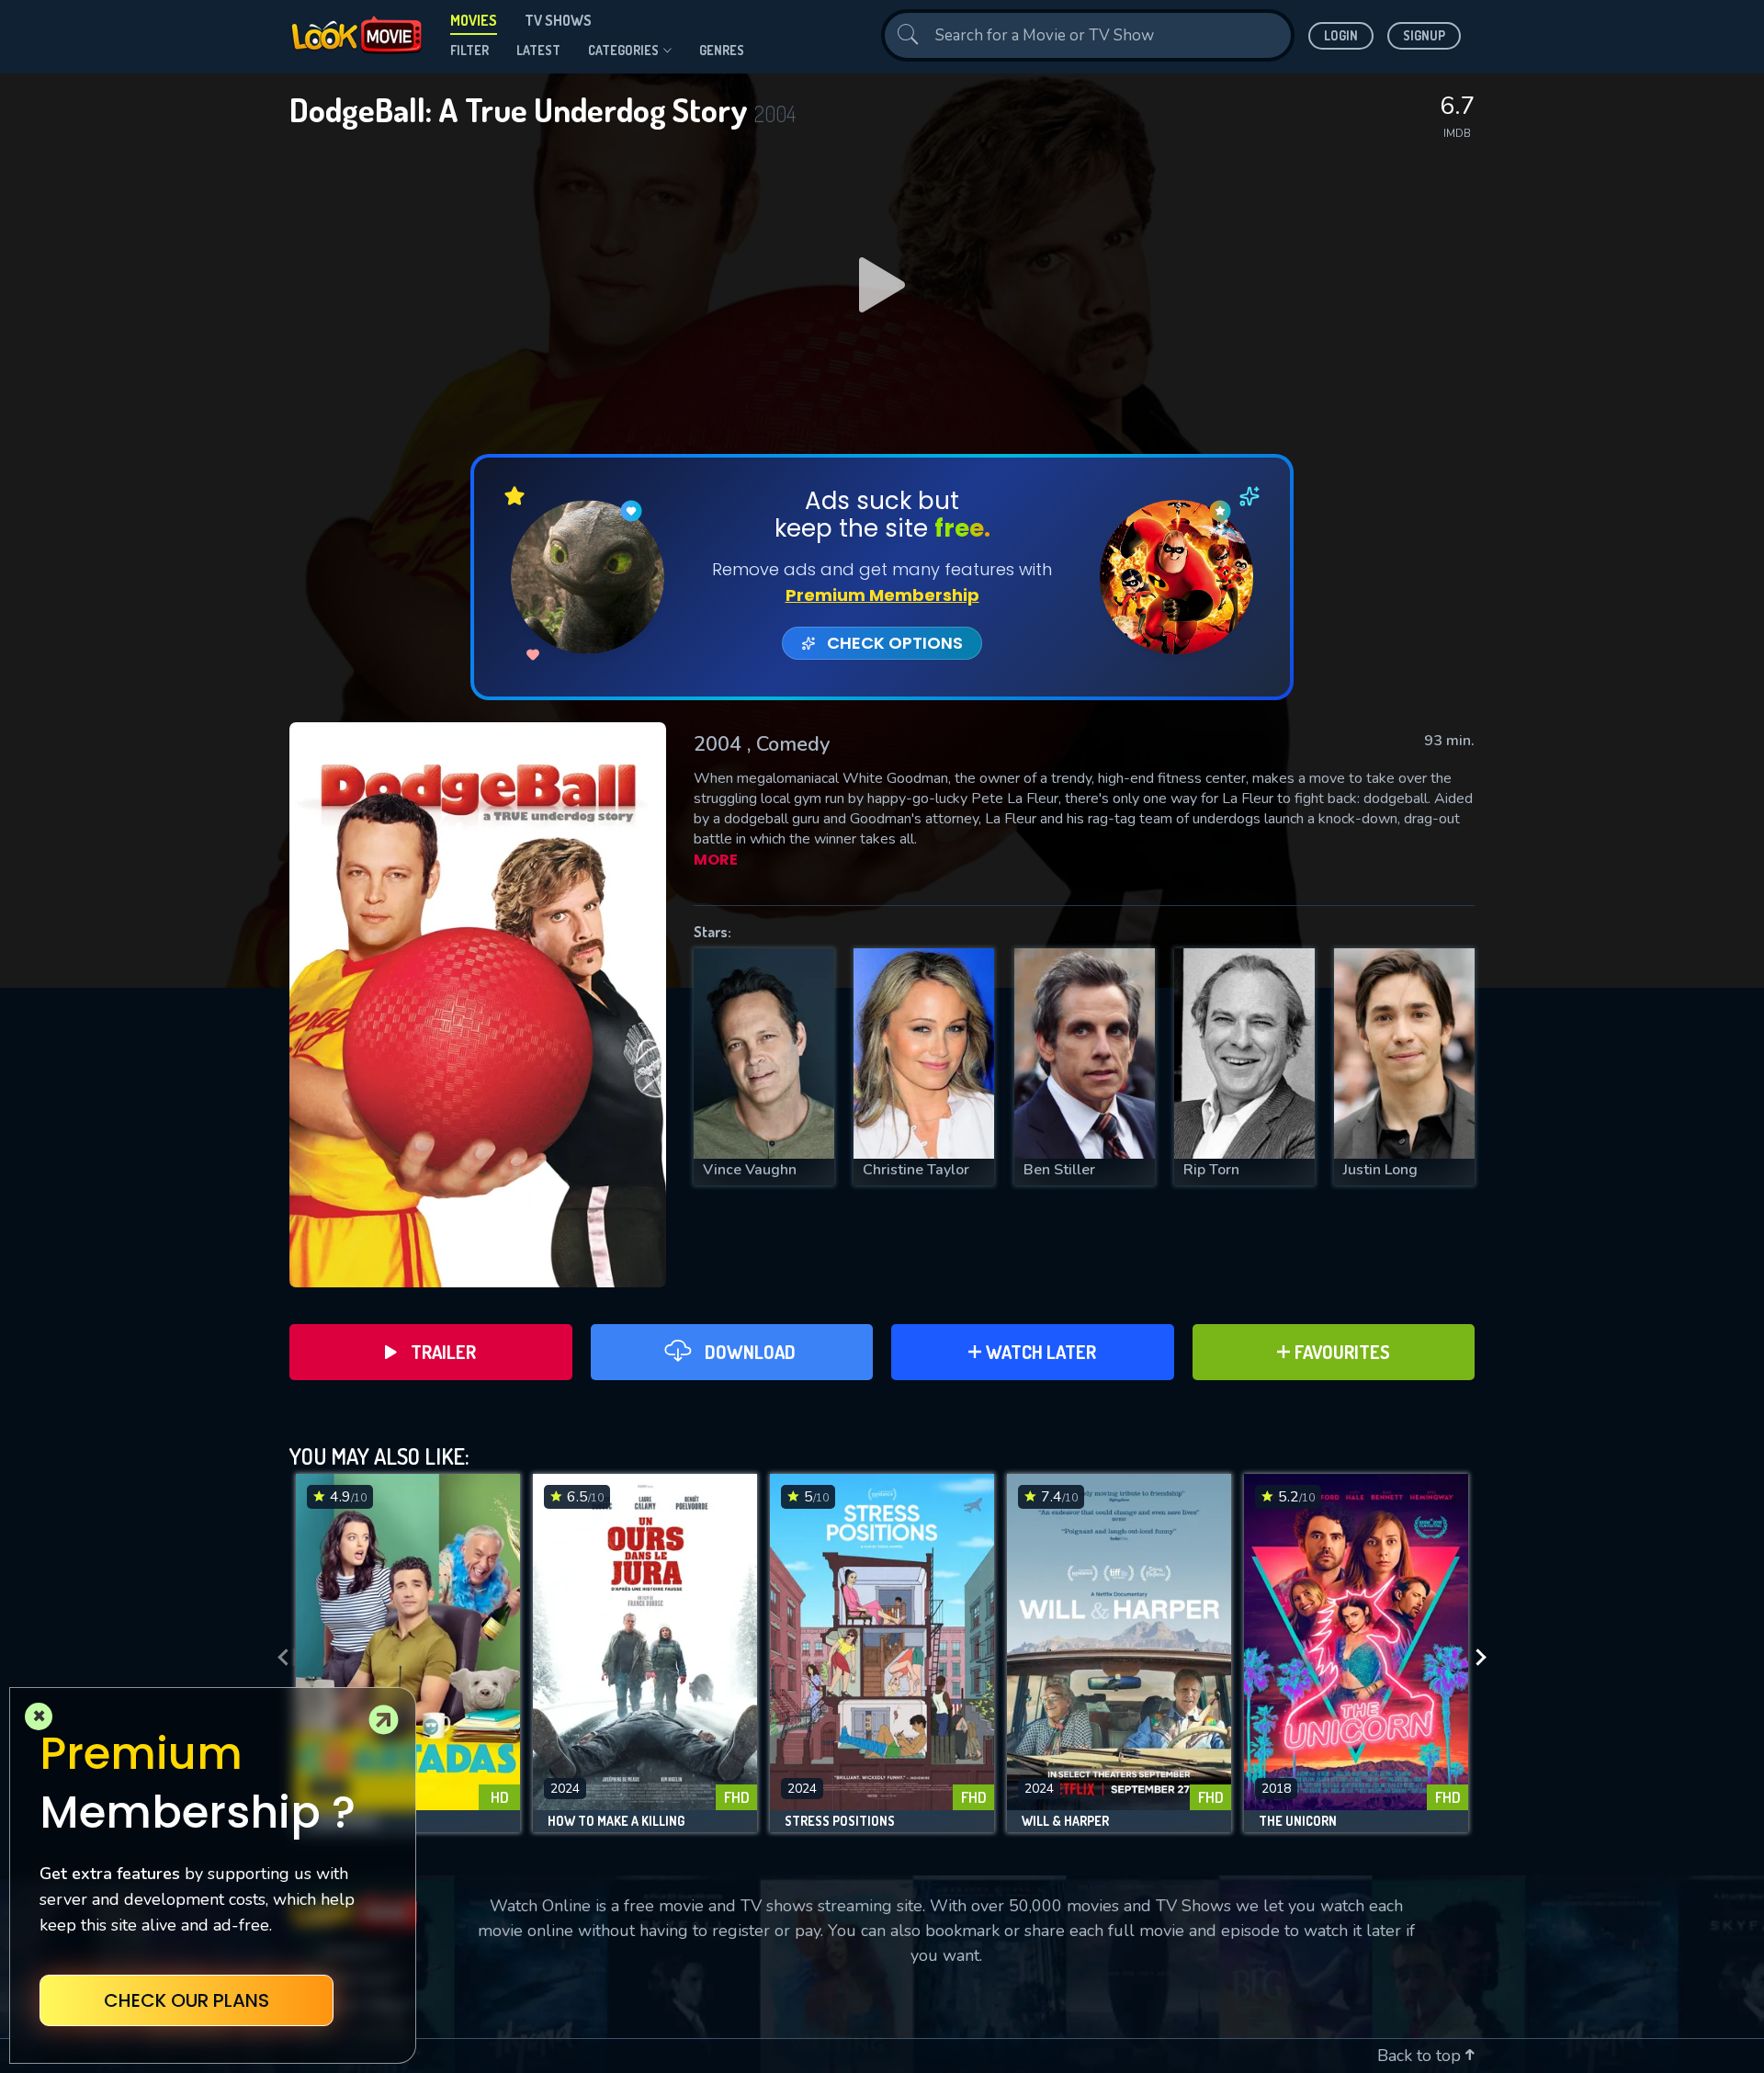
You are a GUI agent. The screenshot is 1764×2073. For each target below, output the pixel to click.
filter (469, 50)
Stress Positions (840, 1821)
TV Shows (558, 20)
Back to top (1421, 2056)
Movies (474, 20)
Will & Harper (1065, 1821)
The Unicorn (1298, 1821)
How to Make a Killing (616, 1821)
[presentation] (277, 1658)
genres (722, 50)
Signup (1424, 35)
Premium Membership (882, 595)
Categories (623, 50)
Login (1341, 35)
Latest (538, 50)
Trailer (443, 1352)
